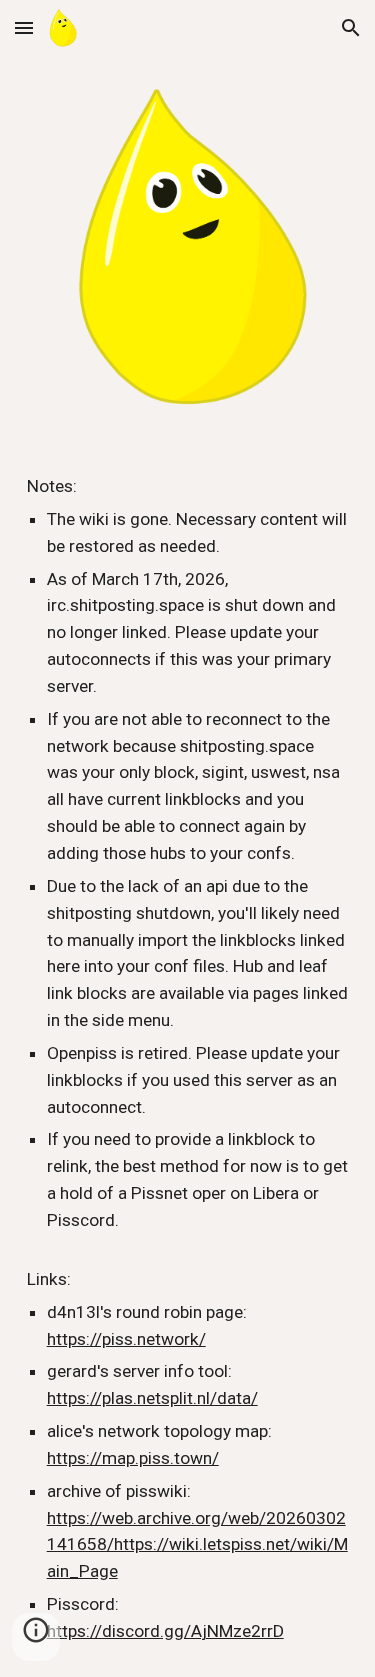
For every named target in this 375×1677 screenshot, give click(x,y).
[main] (188, 1059)
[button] (24, 27)
